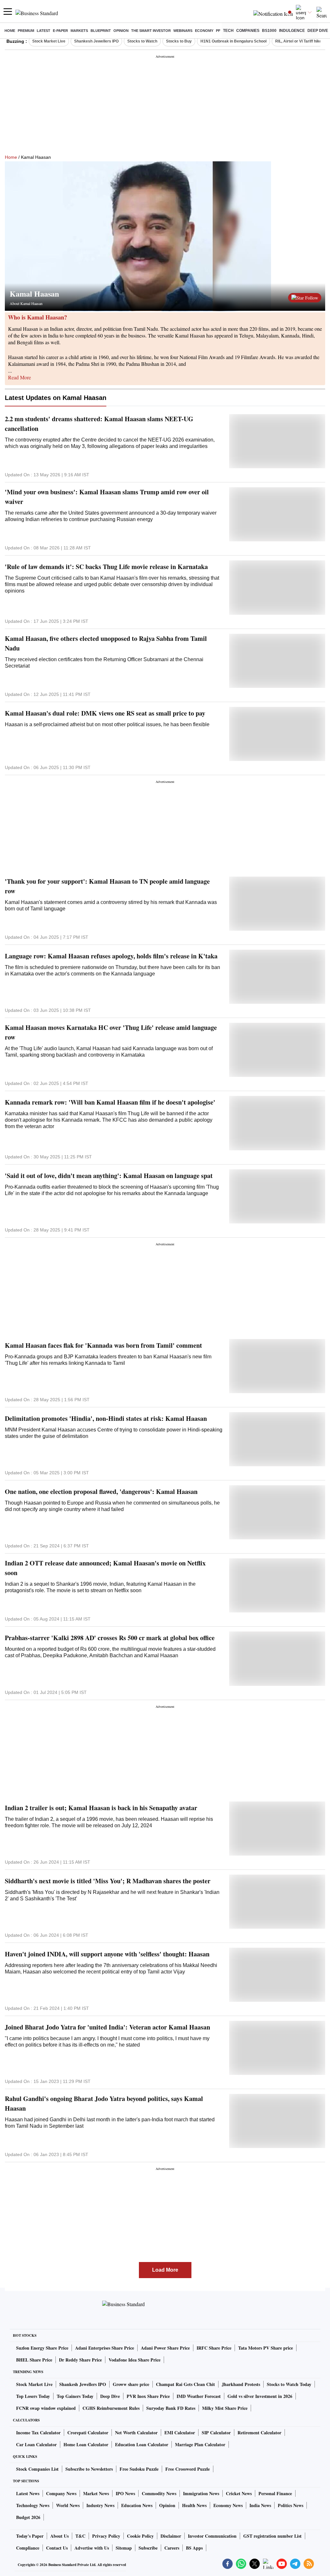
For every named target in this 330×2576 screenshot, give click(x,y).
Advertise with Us (92, 2548)
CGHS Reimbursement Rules (111, 2408)
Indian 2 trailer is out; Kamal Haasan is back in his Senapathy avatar (101, 1808)
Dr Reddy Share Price (80, 2360)
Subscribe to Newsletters (89, 2469)
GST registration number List (272, 2536)
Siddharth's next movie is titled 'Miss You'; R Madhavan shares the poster (108, 1881)
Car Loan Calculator (36, 2444)
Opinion (121, 31)
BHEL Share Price (34, 2360)
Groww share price (131, 2384)
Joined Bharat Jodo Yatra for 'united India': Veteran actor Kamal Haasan (107, 2027)
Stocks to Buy (179, 41)
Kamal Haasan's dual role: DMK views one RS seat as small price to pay (105, 713)
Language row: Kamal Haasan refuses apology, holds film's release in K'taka (111, 956)
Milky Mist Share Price (225, 2408)
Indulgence (292, 31)
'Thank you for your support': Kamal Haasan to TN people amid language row (107, 886)
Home (10, 31)
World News (68, 2505)
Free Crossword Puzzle (188, 2469)
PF (218, 31)
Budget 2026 (28, 2517)
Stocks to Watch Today (289, 2384)
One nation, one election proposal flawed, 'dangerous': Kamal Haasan (101, 1492)
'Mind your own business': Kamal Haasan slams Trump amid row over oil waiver (107, 497)
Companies (248, 31)
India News (260, 2505)
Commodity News (159, 2493)
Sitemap (124, 2548)
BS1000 (269, 31)
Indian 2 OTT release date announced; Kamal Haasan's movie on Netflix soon (105, 1568)
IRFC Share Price (214, 2348)
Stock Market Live (49, 41)
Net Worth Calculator (136, 2433)
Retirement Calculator (259, 2433)
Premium (26, 31)
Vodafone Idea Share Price (135, 2360)
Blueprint (101, 31)
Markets (79, 31)
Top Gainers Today (75, 2396)
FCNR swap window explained (46, 2408)
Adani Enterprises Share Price (105, 2348)
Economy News (228, 2505)
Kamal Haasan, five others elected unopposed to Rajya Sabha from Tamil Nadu (106, 643)
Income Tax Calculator (38, 2433)
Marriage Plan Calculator (200, 2444)
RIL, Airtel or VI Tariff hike (298, 41)
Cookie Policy (140, 2536)
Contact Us (57, 2548)
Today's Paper (30, 2536)
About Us (59, 2536)
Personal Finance (275, 2493)
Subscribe (148, 2548)
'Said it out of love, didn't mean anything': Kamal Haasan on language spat (109, 1176)
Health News (194, 2505)
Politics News (291, 2505)
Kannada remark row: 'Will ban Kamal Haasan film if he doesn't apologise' (110, 1102)
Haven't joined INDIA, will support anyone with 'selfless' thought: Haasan (107, 1954)
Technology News (33, 2505)
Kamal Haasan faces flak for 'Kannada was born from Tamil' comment (103, 1345)
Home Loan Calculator (86, 2444)
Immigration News (201, 2493)
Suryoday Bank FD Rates (171, 2408)
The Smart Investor (151, 31)
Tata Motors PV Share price (266, 2348)
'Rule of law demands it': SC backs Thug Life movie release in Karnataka (106, 567)
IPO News (125, 2493)
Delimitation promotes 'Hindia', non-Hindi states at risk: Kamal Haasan (106, 1418)
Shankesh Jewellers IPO (96, 41)
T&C (80, 2536)
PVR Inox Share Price (148, 2396)
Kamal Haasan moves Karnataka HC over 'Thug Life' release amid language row (111, 1032)
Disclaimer (171, 2536)
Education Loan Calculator (142, 2444)
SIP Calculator (216, 2433)
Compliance (28, 2548)
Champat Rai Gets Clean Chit (185, 2384)
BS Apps (194, 2548)
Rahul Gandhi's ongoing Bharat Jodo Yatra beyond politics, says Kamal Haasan (104, 2103)
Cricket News (239, 2493)
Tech (228, 31)
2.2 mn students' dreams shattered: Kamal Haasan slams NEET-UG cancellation (99, 424)
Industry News (100, 2505)
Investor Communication (212, 2536)
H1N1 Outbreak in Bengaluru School (233, 41)
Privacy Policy (106, 2536)
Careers (172, 2548)
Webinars (183, 31)
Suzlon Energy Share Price (42, 2348)
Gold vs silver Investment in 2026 (260, 2396)
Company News (61, 2493)
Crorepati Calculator (88, 2433)
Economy (204, 31)
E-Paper (60, 31)
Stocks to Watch (142, 41)
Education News (137, 2505)
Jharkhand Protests (241, 2384)
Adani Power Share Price (165, 2348)
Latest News (28, 2493)
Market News (96, 2493)
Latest (44, 31)
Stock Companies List (37, 2469)
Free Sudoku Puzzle (139, 2469)
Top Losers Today (33, 2396)
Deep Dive (318, 31)
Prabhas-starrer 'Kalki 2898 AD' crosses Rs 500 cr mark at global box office (110, 1638)
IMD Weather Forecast (199, 2396)
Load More (165, 2270)
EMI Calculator (180, 2433)
